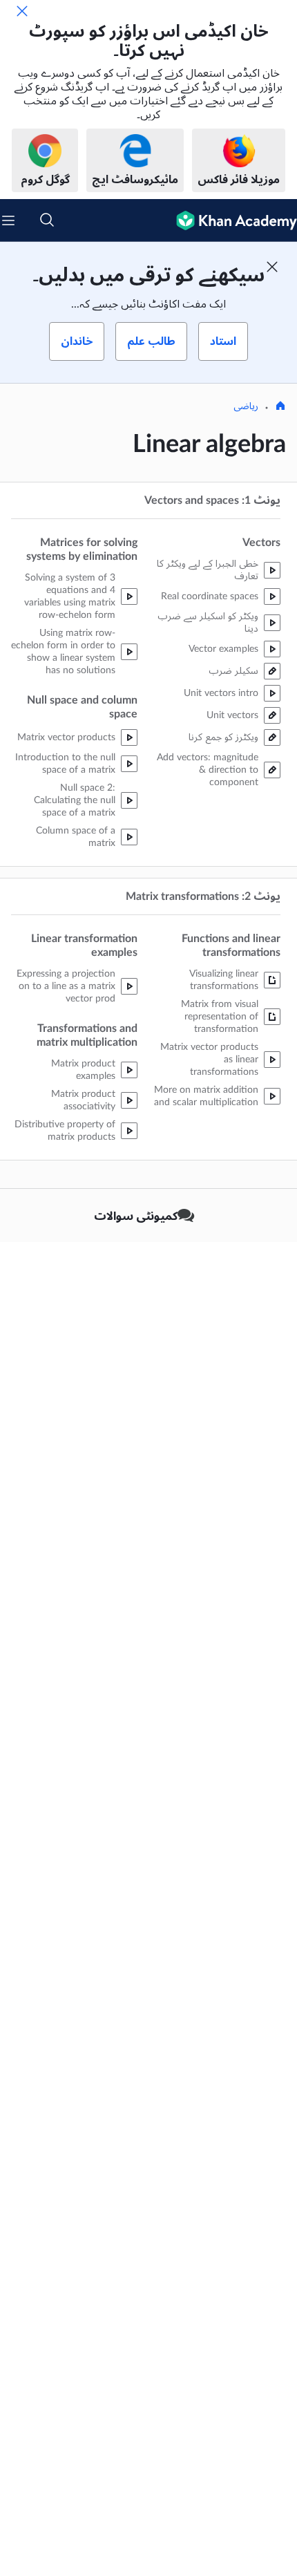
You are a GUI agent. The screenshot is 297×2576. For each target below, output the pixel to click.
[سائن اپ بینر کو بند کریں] (272, 267)
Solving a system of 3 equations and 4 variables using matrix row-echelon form (70, 596)
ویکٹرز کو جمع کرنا (223, 737)
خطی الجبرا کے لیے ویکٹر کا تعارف (208, 570)
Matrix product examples (83, 1070)
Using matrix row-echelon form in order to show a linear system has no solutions (63, 652)
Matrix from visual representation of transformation (220, 1017)
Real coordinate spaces (210, 596)
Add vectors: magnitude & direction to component (208, 770)
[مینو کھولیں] (8, 220)
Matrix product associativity (83, 1100)
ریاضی (246, 406)
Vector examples (223, 649)
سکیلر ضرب (233, 671)
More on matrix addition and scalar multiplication (206, 1096)
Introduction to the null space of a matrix (65, 764)
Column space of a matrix (76, 837)
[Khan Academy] (231, 220)
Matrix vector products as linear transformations (209, 1060)
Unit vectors (232, 715)
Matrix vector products (66, 737)
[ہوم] (280, 407)
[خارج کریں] (22, 11)
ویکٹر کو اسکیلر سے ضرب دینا (208, 623)
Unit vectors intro (221, 693)
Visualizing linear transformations (224, 980)
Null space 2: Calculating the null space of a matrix (75, 800)
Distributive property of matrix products (65, 1131)
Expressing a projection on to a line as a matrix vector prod (66, 986)
